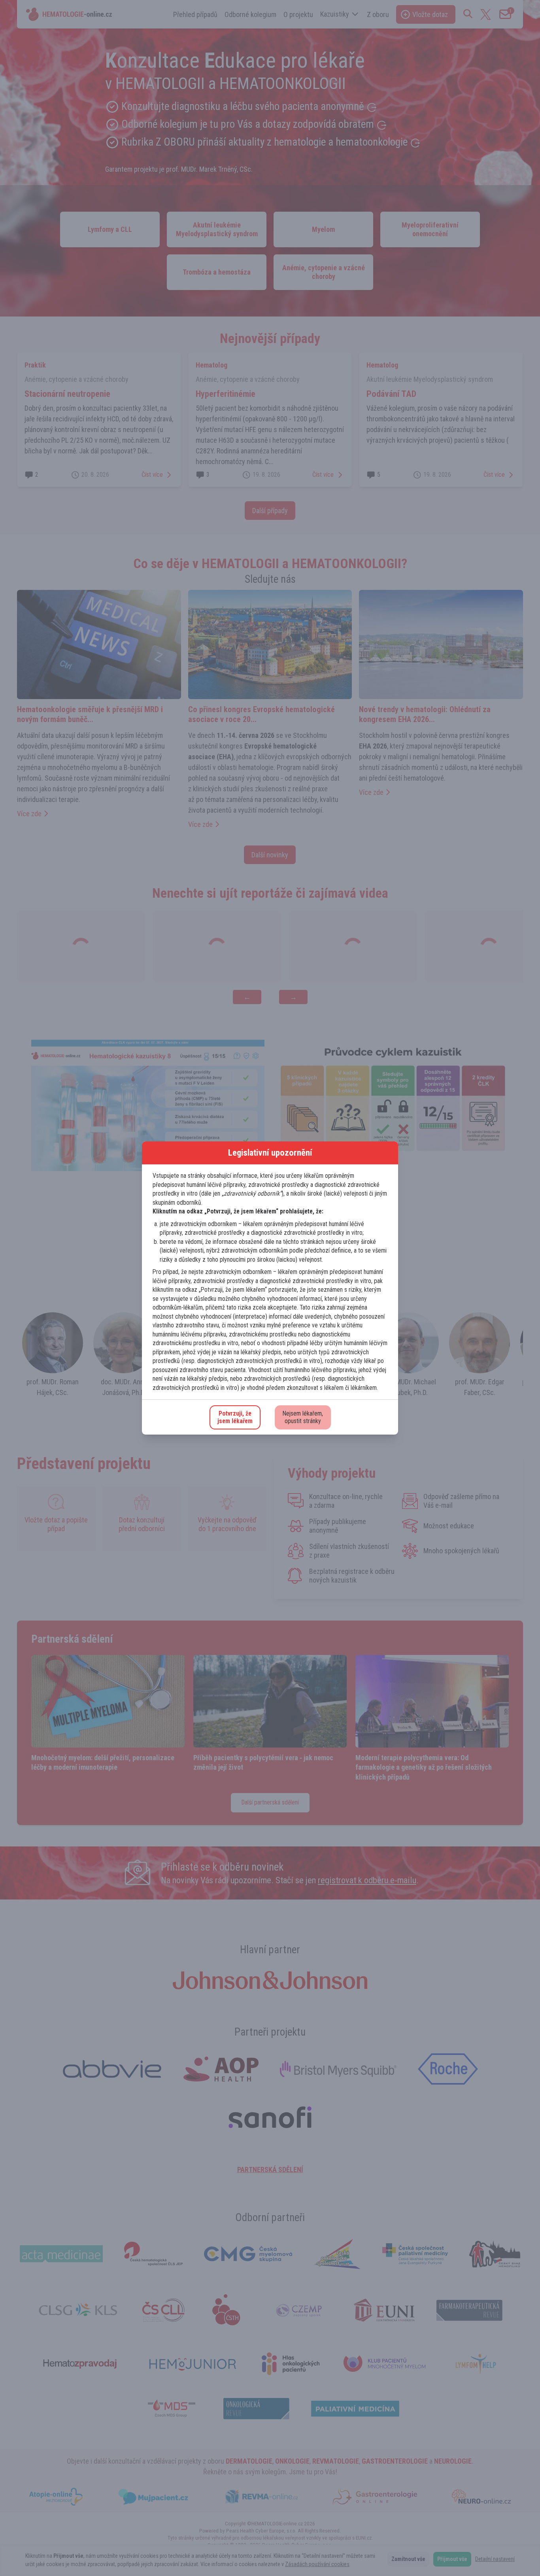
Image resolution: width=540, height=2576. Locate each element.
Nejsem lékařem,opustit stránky (303, 1417)
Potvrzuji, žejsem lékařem (235, 1417)
